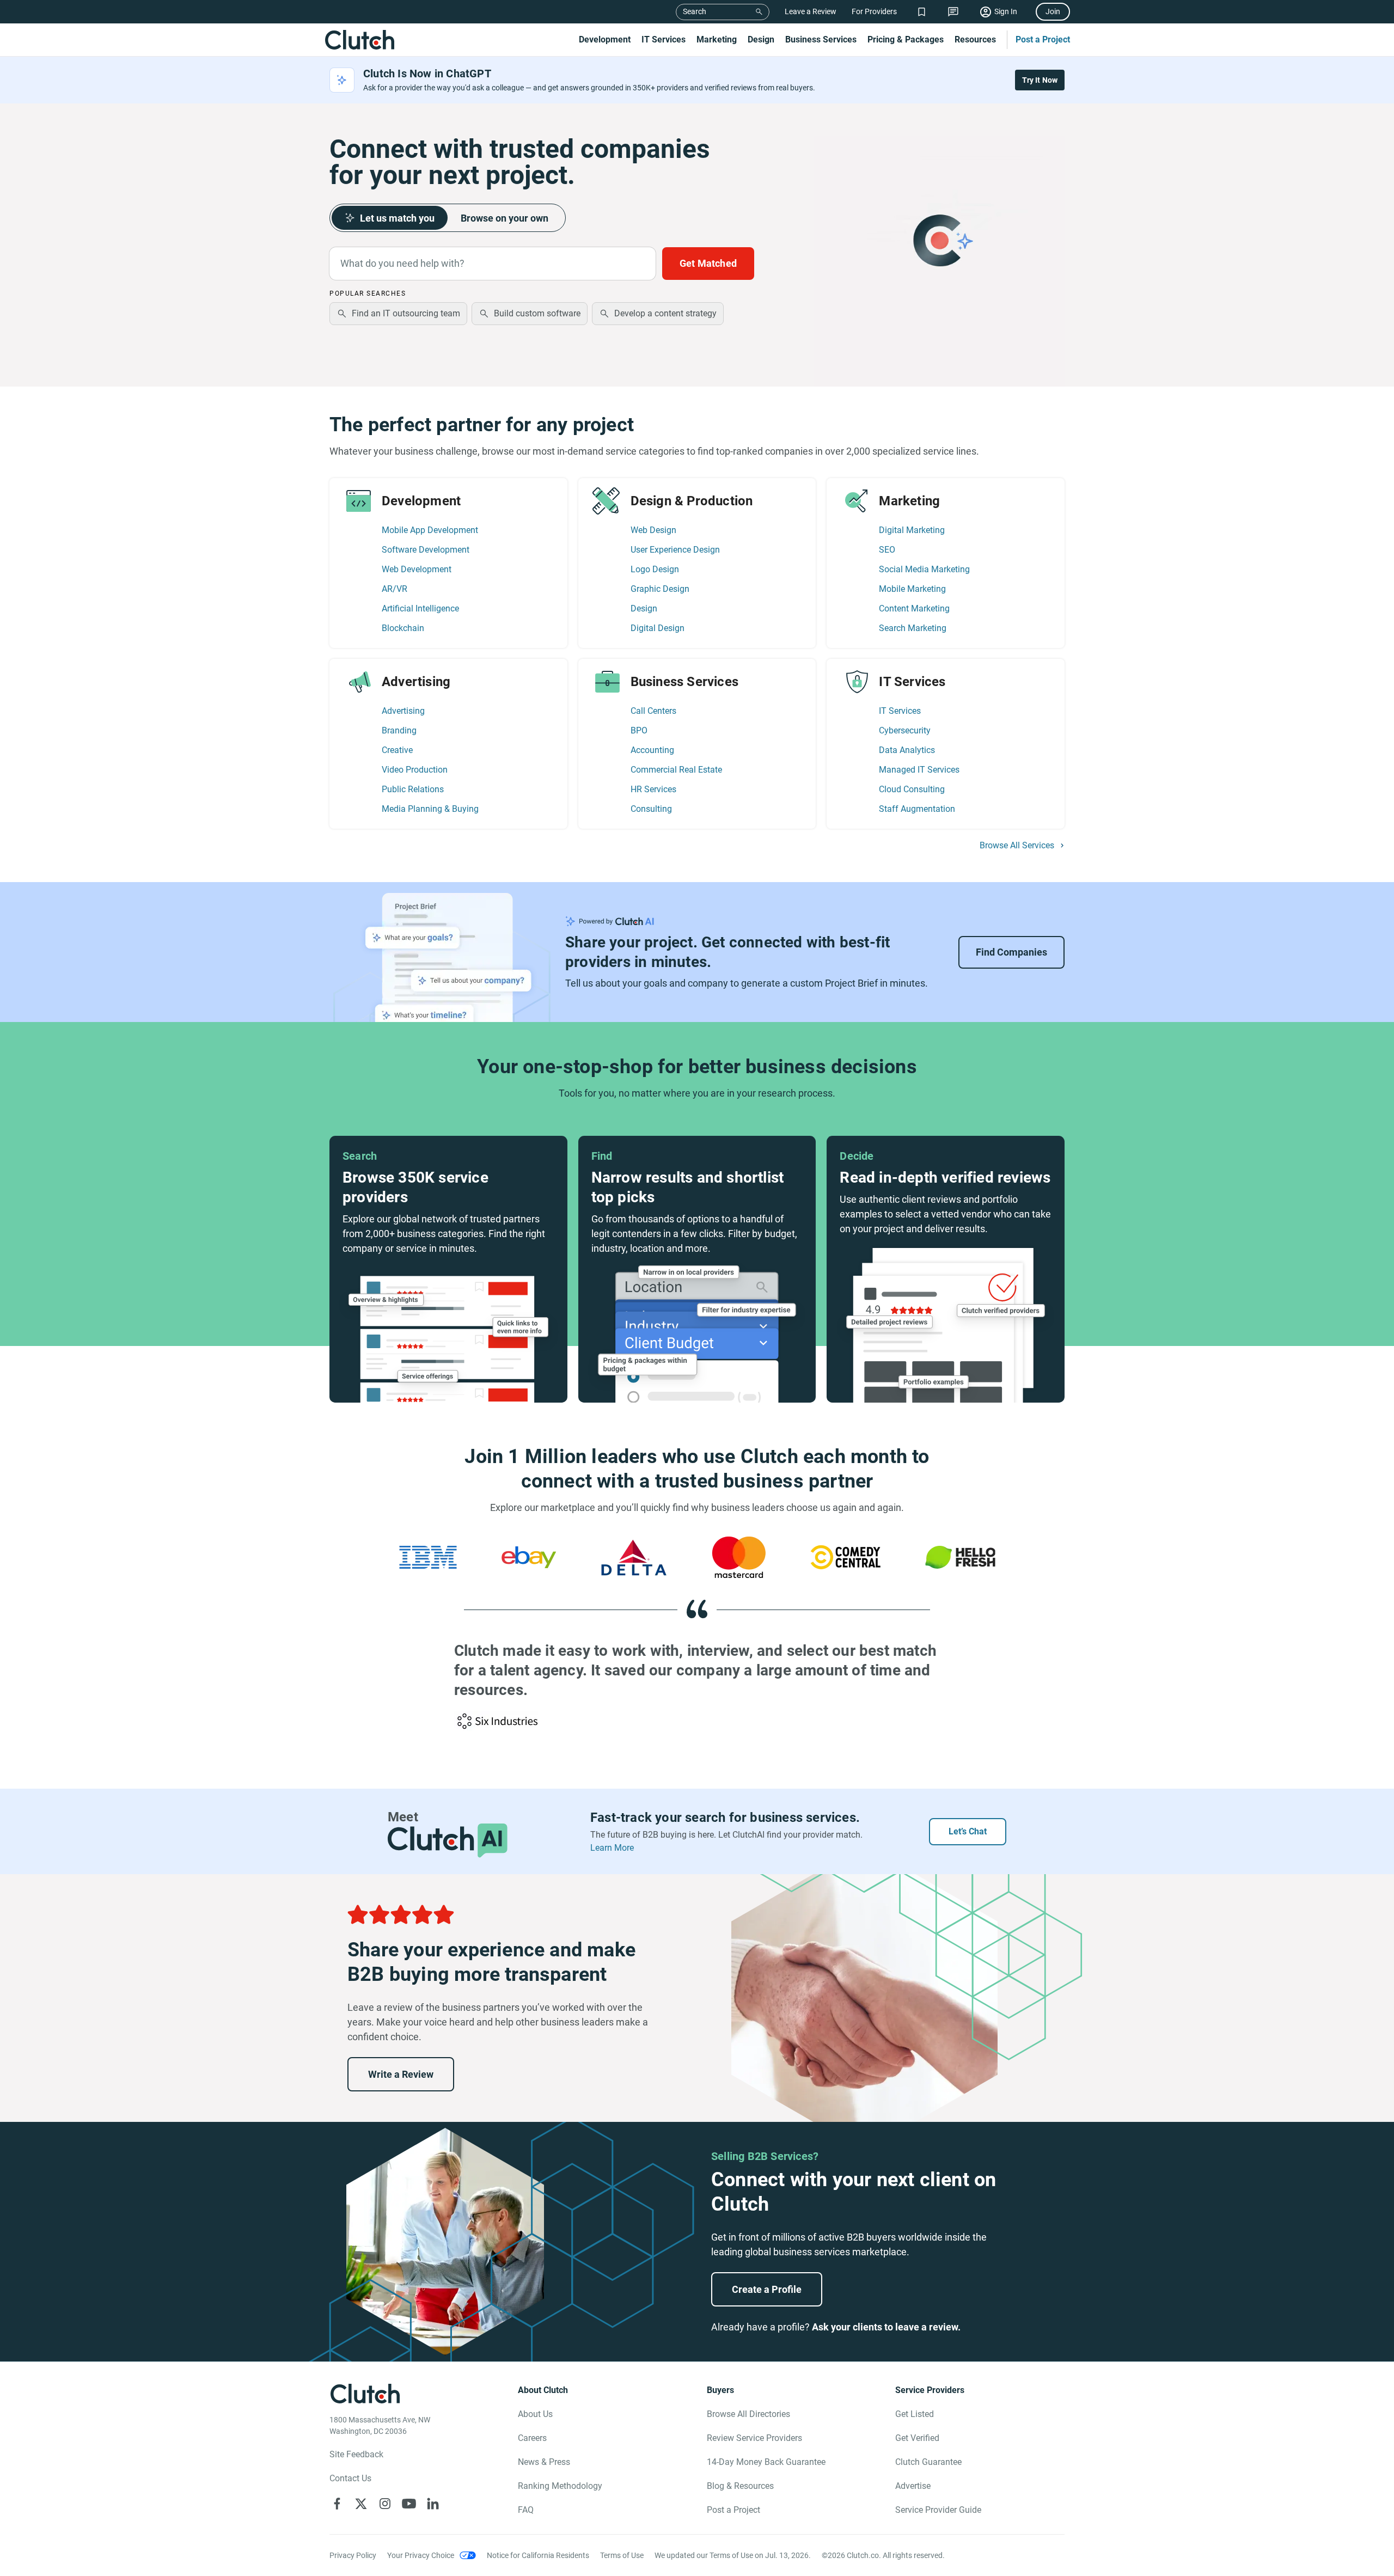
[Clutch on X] (361, 2504)
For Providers (874, 11)
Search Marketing (913, 628)
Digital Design (658, 628)
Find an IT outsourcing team (406, 313)
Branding (399, 730)
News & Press (544, 2462)
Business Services (821, 39)
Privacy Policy (353, 2555)
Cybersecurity (905, 730)
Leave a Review (811, 11)
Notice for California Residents (538, 2555)
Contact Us (350, 2478)
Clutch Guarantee (928, 2462)
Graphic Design (660, 589)
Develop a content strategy (665, 313)
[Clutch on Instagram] (385, 2504)
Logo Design (655, 569)
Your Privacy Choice (421, 2555)
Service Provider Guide (938, 2510)
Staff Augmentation (917, 809)
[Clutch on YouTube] (409, 2504)
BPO (639, 730)
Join (1053, 11)
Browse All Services (1017, 846)
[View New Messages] (953, 12)
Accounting (652, 750)
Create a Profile (767, 2289)
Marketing (717, 39)
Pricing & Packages (906, 39)
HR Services (653, 789)
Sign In (1006, 11)
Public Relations (413, 789)
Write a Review (401, 2074)
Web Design (653, 530)
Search (695, 11)
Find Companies (1011, 952)
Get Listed (915, 2414)
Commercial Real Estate (676, 770)
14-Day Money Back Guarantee (766, 2462)
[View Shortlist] (922, 12)
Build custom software (537, 313)
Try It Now (1040, 80)
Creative (397, 750)
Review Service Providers (754, 2438)
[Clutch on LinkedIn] (433, 2504)
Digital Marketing (912, 530)
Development (605, 39)
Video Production (415, 770)
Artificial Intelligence (420, 608)
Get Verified (917, 2438)
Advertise (913, 2486)
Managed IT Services (919, 770)
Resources (975, 39)
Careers (532, 2438)
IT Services (664, 39)
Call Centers (653, 711)
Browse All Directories (748, 2414)
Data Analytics (907, 750)
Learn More (612, 1848)
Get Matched (708, 263)
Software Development (426, 550)
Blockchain (403, 628)
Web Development (417, 569)
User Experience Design (675, 550)
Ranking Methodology (560, 2486)
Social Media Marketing (924, 569)
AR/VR (395, 589)
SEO (887, 550)
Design (761, 39)
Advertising (403, 711)
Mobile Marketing (912, 589)
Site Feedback (356, 2454)
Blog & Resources (740, 2486)
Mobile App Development (430, 530)
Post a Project (1043, 39)
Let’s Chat (968, 1831)
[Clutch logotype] (359, 40)
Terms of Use (622, 2555)
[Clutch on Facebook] (337, 2504)
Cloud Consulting (912, 789)
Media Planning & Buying (430, 809)
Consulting (651, 809)
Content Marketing (914, 608)
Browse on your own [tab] (505, 218)
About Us (535, 2414)
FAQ (526, 2510)
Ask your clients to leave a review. (886, 2327)
